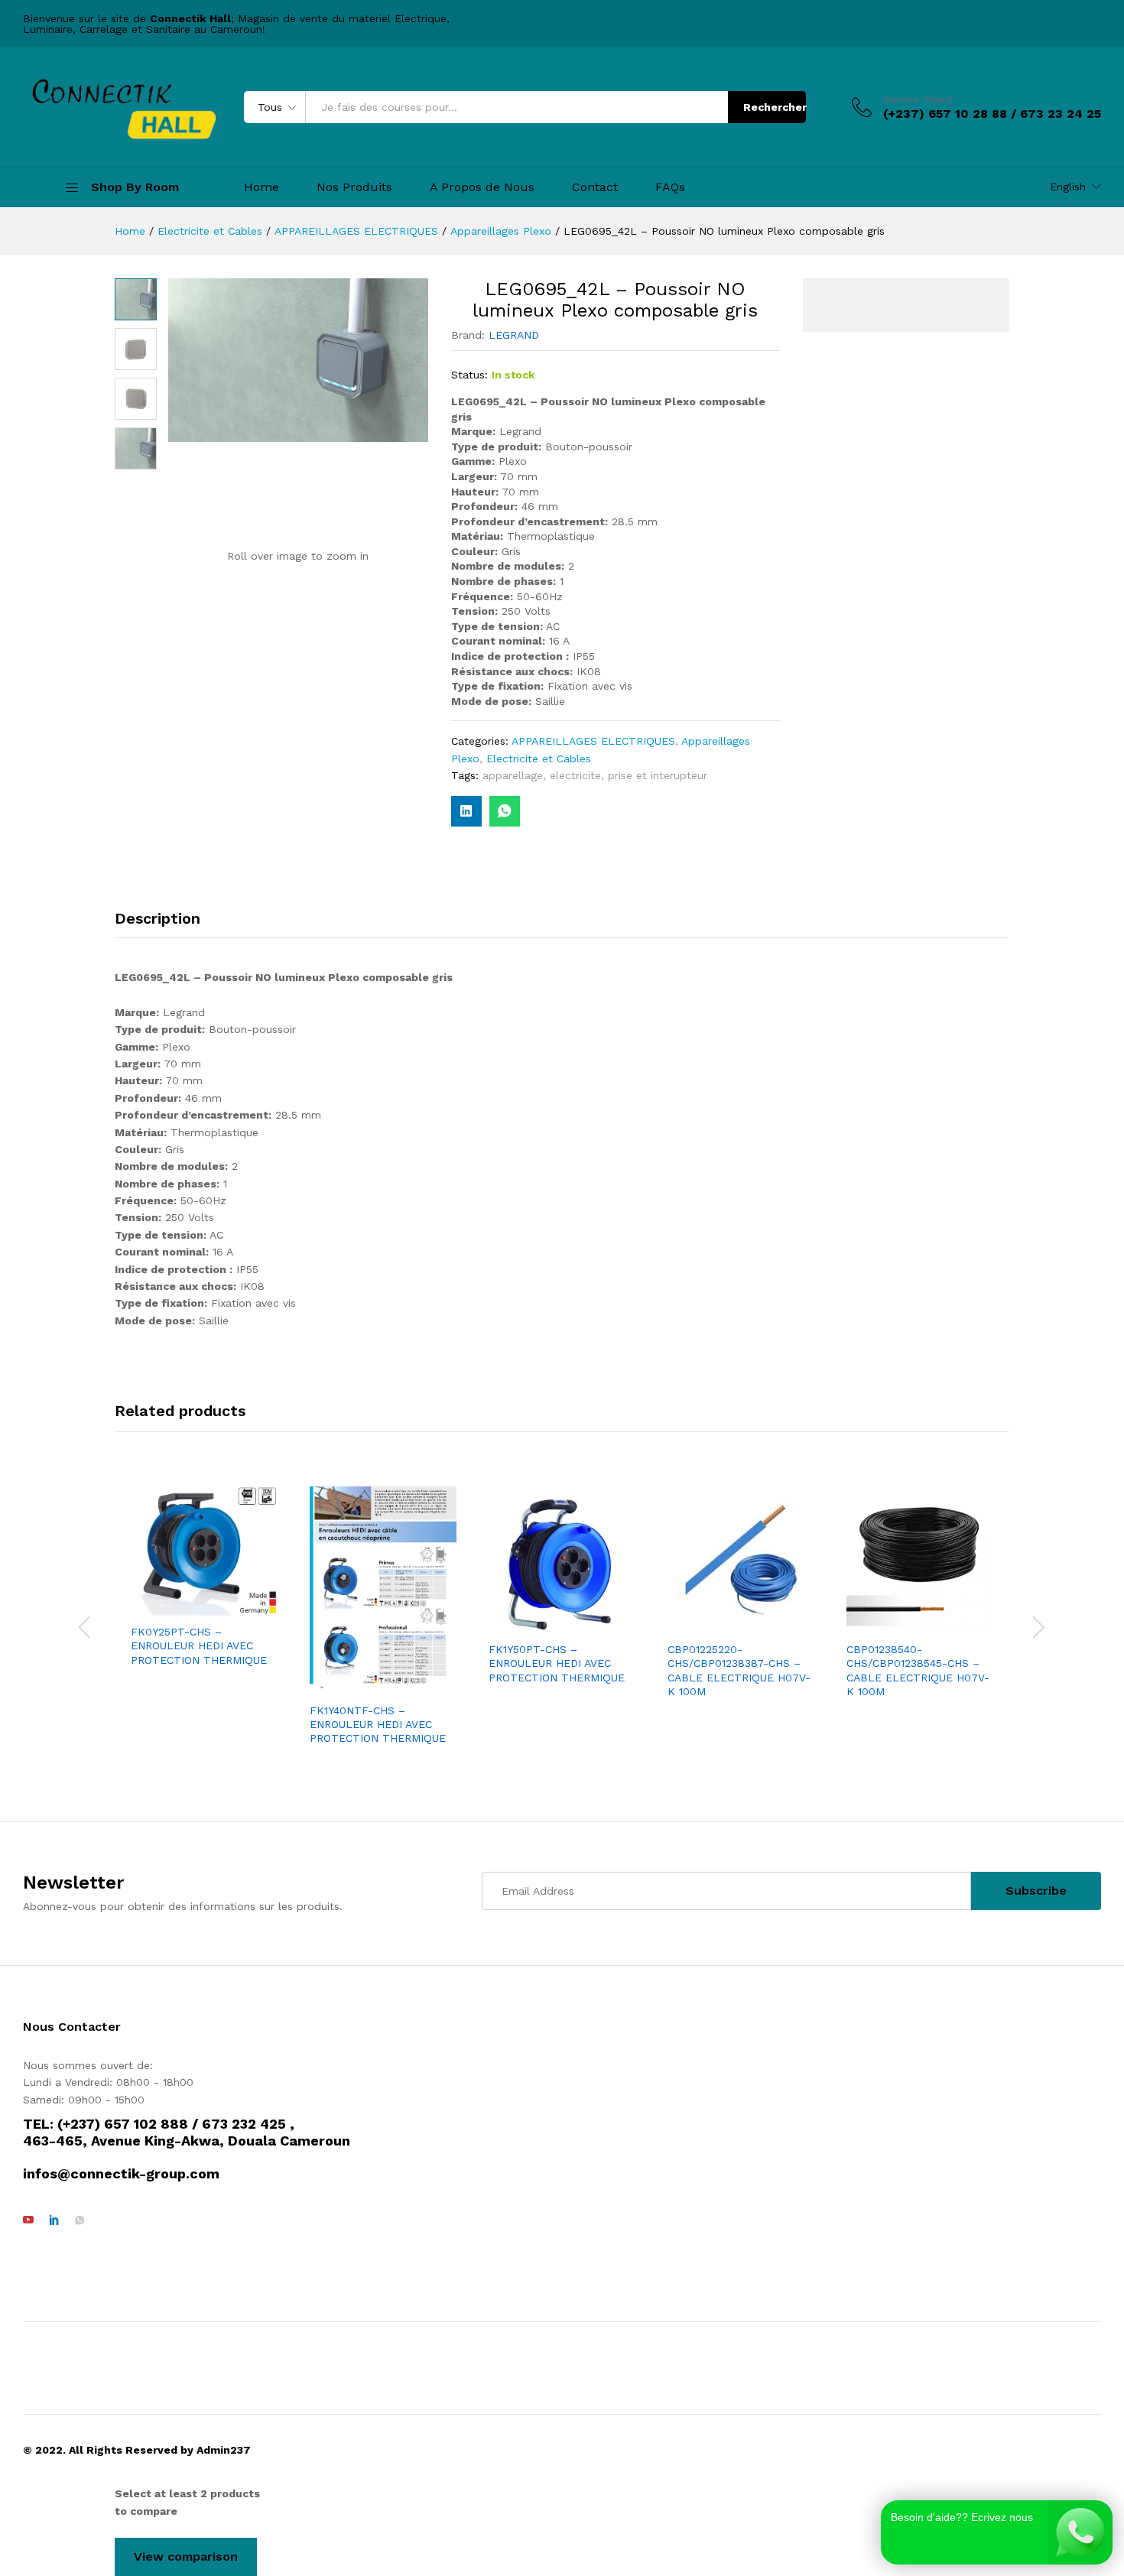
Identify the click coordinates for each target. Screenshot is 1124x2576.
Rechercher (775, 107)
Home (262, 187)
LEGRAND (514, 335)
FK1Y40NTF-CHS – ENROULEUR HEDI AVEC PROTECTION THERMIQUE (378, 1724)
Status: (469, 375)
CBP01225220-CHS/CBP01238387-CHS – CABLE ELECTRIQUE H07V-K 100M (739, 1670)
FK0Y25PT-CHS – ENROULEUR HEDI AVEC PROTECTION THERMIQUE (199, 1645)
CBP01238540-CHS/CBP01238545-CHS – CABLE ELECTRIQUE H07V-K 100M (918, 1670)
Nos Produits (354, 187)
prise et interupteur (658, 775)
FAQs (670, 187)
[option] (204, 1578)
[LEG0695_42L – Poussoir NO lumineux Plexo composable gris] (505, 811)
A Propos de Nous (482, 187)
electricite (575, 775)
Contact (595, 187)
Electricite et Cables (539, 759)
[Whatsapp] (80, 2220)
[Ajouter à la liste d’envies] (219, 1606)
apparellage (513, 775)
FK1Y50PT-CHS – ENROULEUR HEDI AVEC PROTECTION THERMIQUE (557, 1663)
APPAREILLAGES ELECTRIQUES (593, 741)
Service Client (918, 99)
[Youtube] (28, 2220)
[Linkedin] (54, 2220)
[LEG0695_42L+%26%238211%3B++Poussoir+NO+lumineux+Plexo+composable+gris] (466, 811)
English (1068, 187)
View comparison (186, 2557)
